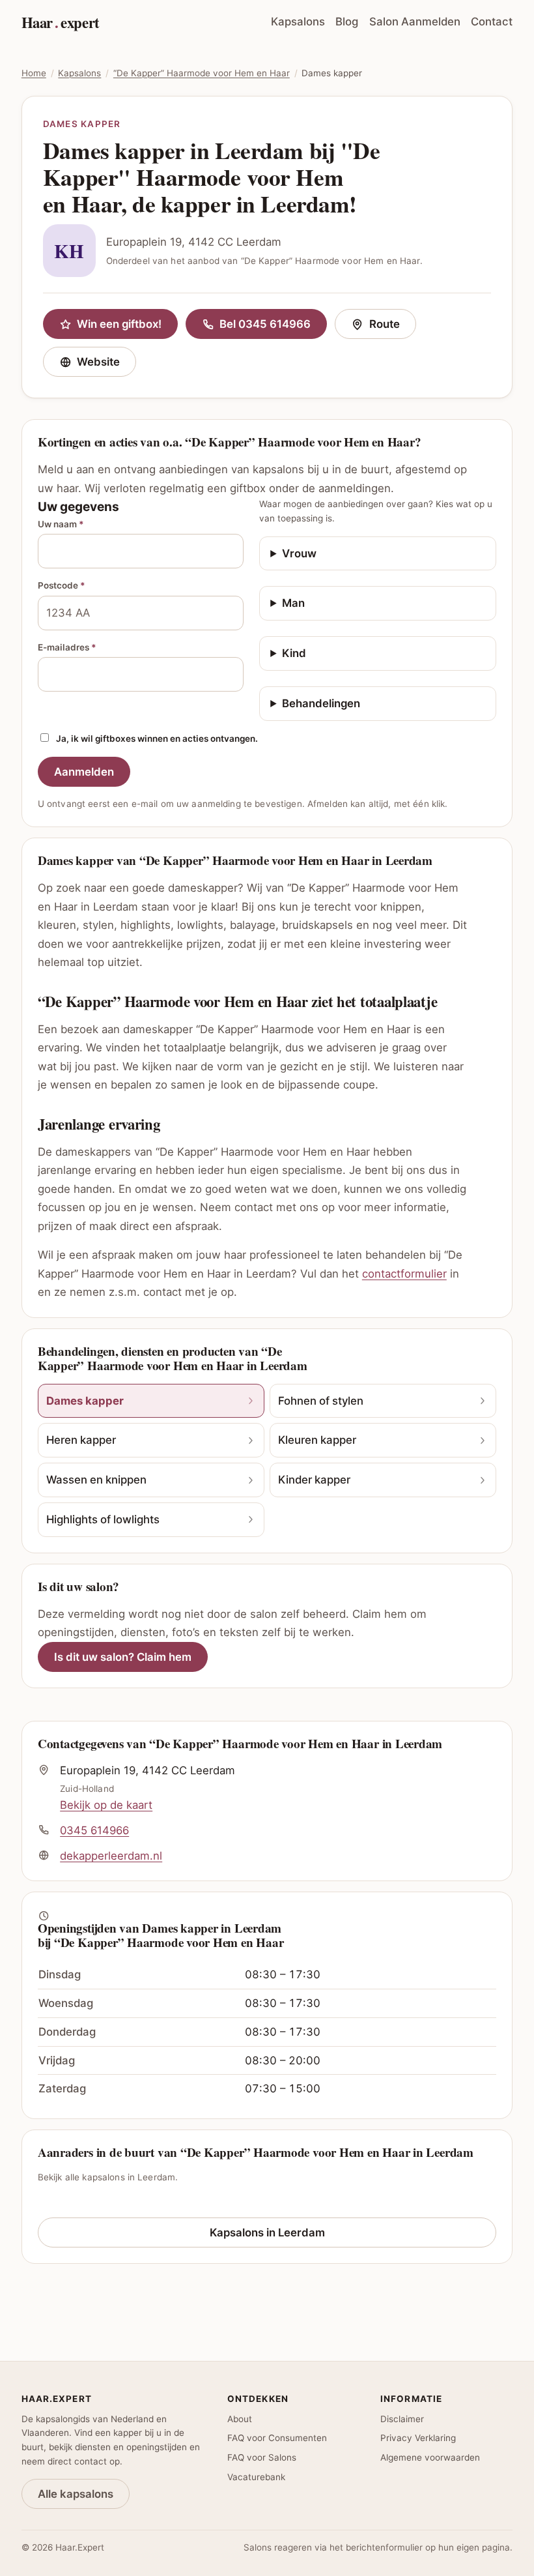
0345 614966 (94, 1830)
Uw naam (61, 524)
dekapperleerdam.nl (111, 1856)
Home (34, 73)
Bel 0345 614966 (265, 324)
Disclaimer (402, 2419)
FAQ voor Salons (262, 2457)
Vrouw (299, 553)
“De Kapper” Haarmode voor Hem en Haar (202, 73)
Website (106, 365)
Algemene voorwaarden (430, 2457)
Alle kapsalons (76, 2494)
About (240, 2419)
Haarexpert (61, 22)
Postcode (62, 585)
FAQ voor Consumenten (277, 2438)
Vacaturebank (256, 2477)
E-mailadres (67, 647)
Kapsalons (298, 22)
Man (293, 603)
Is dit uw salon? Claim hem (123, 1657)
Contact (492, 22)
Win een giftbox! (119, 324)
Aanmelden (84, 772)
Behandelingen (321, 703)
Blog (347, 22)
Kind (294, 653)
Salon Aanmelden (415, 22)
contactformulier (404, 1274)
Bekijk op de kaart (106, 1805)
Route (392, 327)
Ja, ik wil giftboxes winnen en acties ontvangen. (157, 739)
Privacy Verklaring (418, 2438)
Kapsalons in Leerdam (267, 2232)
